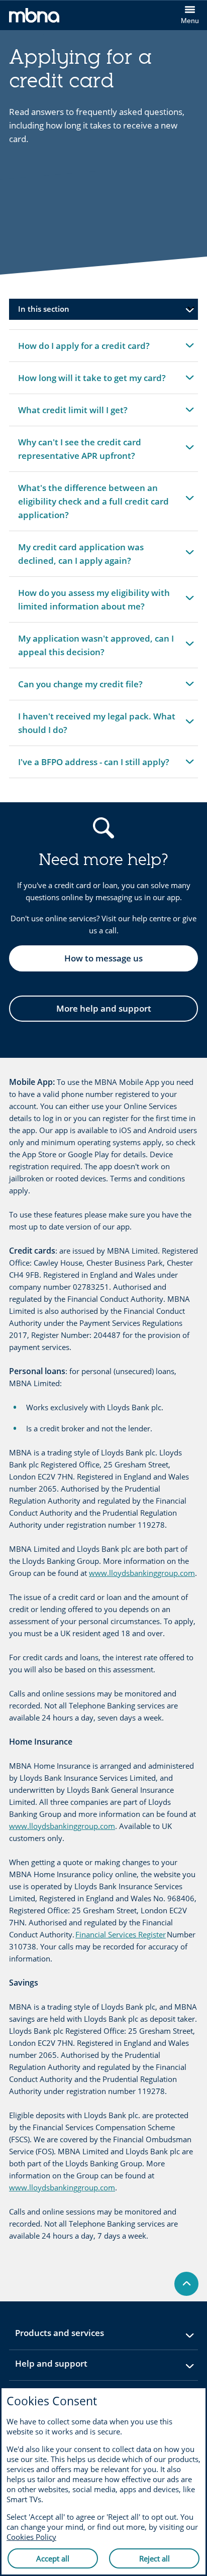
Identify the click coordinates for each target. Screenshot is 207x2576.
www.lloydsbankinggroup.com (142, 1573)
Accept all (53, 2558)
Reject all (154, 2558)
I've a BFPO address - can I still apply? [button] (93, 767)
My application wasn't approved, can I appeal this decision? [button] (96, 650)
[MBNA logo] (56, 17)
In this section (44, 309)
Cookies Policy (31, 2537)
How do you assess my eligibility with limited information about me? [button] (94, 604)
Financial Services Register (121, 1934)
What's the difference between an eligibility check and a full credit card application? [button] (93, 505)
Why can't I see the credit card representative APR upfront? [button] (79, 454)
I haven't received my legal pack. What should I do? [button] (96, 728)
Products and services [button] (84, 2336)
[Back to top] (186, 2284)
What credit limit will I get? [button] (73, 415)
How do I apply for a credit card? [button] (84, 351)
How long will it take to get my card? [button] (92, 383)
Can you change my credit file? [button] (80, 689)
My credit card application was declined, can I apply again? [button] (81, 559)
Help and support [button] (76, 2367)
